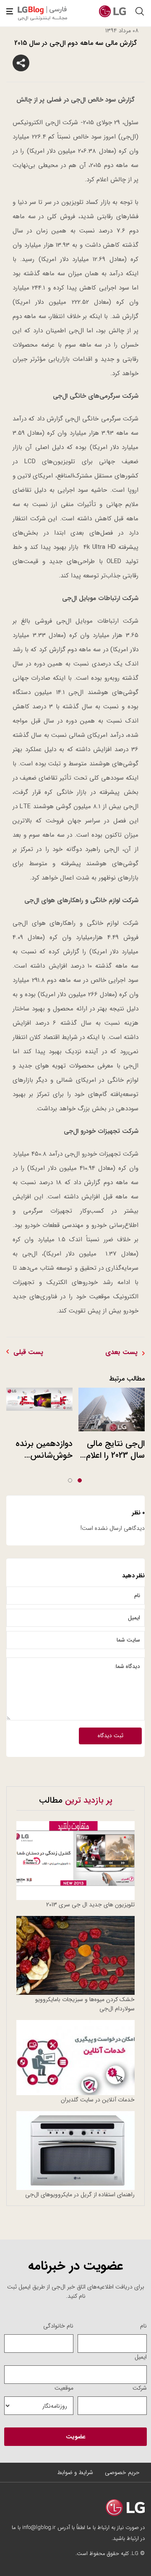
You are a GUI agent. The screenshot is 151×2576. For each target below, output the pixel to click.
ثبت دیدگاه (111, 1736)
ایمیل (141, 2357)
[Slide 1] (80, 1480)
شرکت (140, 2388)
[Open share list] (21, 63)
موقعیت (64, 2388)
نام (143, 2326)
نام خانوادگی (58, 2326)
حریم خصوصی (122, 2472)
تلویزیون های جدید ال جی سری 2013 (90, 1905)
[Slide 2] (70, 1480)
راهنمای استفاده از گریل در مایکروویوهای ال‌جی (80, 2195)
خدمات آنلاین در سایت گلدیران (98, 2100)
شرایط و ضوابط (75, 2472)
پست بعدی (121, 1352)
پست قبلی (28, 1352)
